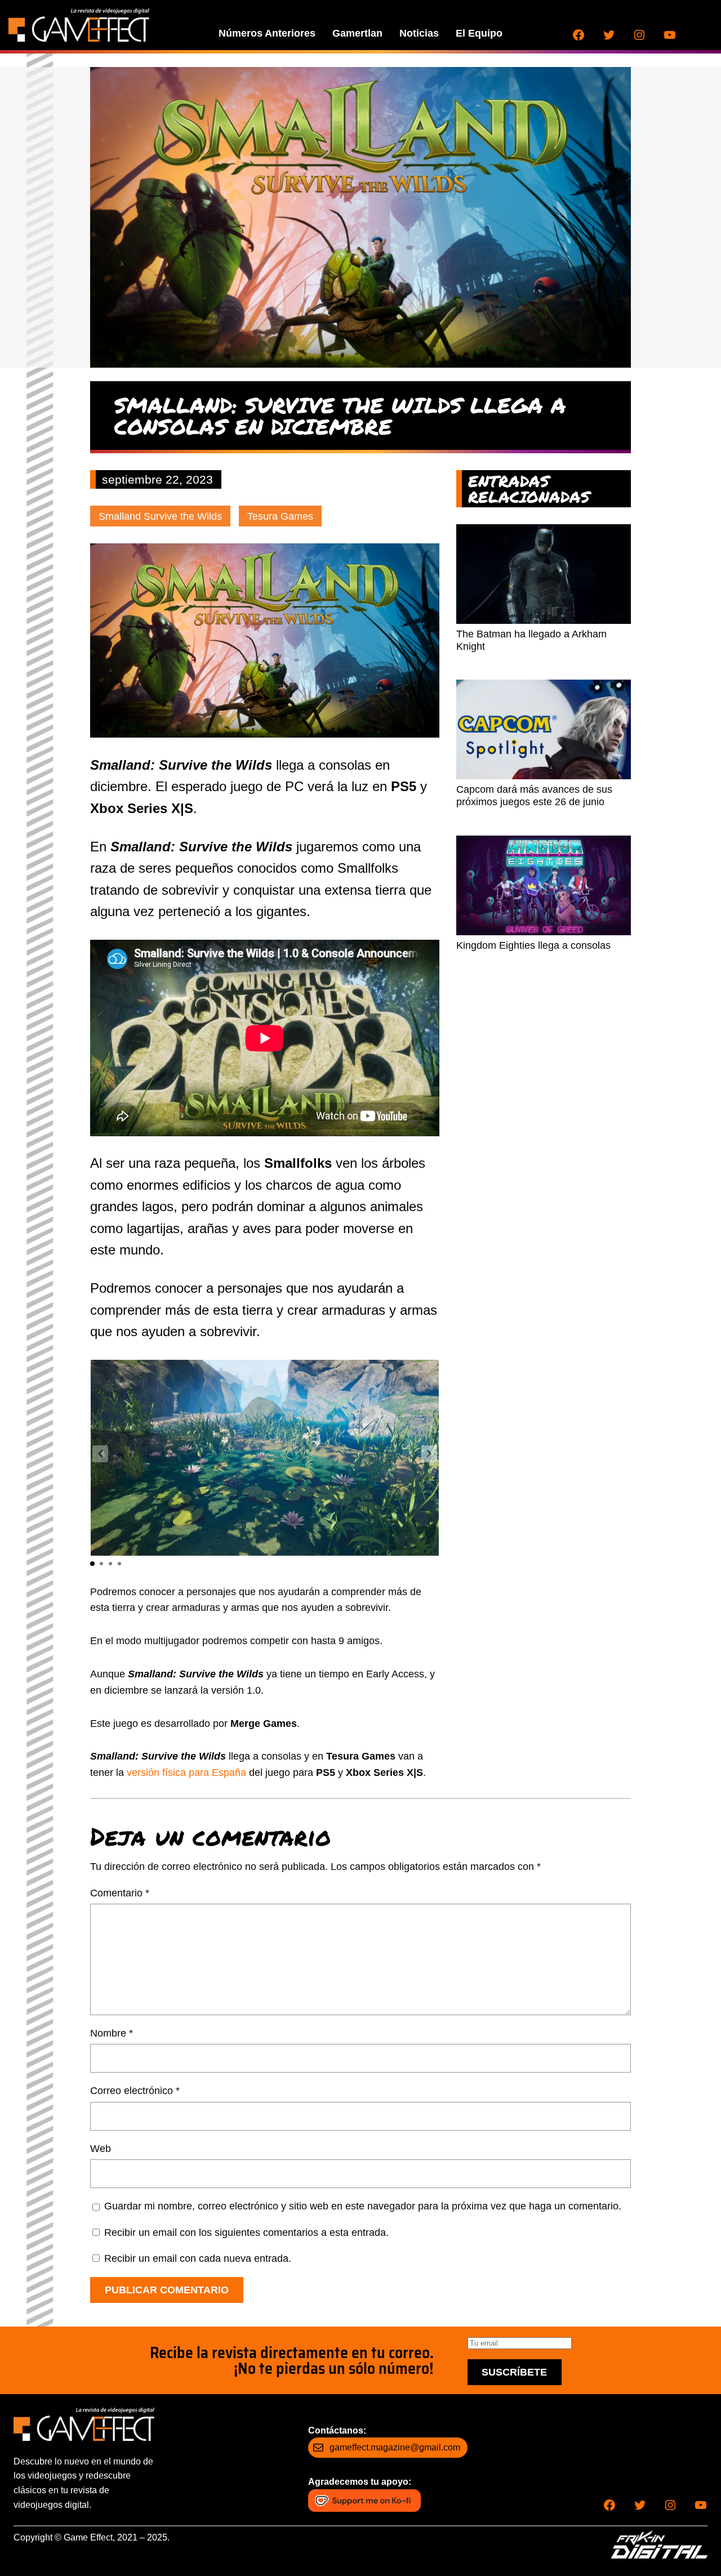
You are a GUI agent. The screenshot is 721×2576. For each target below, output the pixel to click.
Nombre (112, 2033)
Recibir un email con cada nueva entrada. (198, 2258)
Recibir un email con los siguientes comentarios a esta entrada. (246, 2233)
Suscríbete (514, 2372)
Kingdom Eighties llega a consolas (533, 945)
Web (101, 2149)
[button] (429, 1454)
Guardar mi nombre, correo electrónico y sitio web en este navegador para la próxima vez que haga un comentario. (363, 2206)
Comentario (120, 1893)
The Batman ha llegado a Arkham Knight (531, 640)
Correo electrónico (135, 2091)
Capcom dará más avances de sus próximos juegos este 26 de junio (534, 796)
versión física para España (186, 1773)
